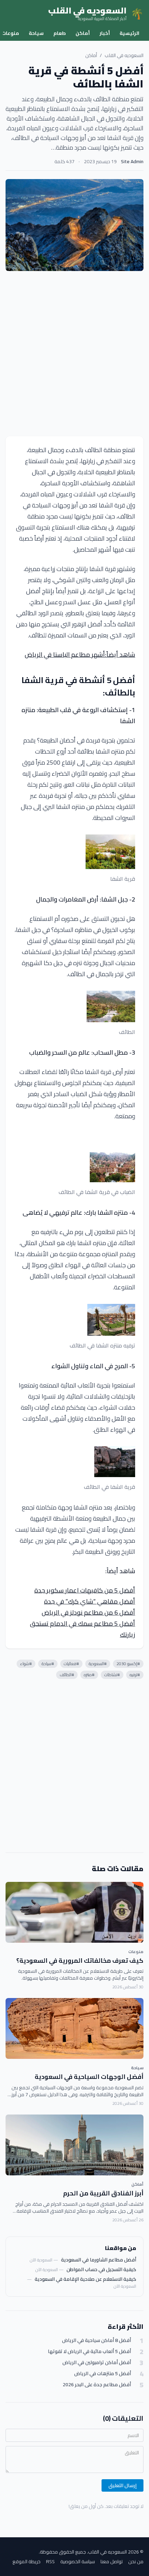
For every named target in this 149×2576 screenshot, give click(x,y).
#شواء (26, 1664)
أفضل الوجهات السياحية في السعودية (89, 2077)
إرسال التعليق (122, 2485)
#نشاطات (112, 1675)
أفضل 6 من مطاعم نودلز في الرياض (88, 1612)
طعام (60, 33)
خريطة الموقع (27, 2561)
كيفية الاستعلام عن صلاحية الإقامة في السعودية (85, 2279)
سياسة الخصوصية (78, 2561)
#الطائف (67, 1675)
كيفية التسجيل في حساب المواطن (101, 2269)
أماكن (83, 33)
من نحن (136, 2561)
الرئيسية (129, 33)
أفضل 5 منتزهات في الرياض (103, 2374)
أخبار (105, 33)
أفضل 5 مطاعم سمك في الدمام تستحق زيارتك (82, 1629)
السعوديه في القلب (124, 55)
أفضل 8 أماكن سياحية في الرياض (97, 2340)
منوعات (136, 1952)
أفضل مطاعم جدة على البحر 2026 (97, 2385)
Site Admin (132, 161)
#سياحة (48, 1664)
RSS (50, 2561)
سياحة (36, 33)
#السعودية (98, 1664)
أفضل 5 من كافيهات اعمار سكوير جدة (85, 1590)
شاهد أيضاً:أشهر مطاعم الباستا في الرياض (80, 655)
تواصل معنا (112, 2561)
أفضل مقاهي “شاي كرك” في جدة (90, 1601)
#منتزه (89, 1675)
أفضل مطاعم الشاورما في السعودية (99, 2260)
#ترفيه (135, 1675)
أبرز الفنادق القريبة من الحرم (103, 2193)
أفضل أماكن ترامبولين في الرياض (97, 2363)
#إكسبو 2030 (128, 1664)
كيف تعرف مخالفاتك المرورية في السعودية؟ (80, 1961)
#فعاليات (71, 1664)
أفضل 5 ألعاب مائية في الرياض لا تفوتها (89, 2351)
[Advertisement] (74, 354)
